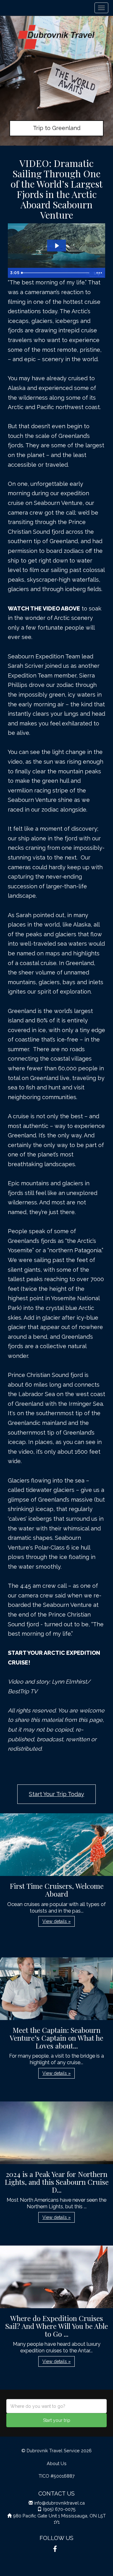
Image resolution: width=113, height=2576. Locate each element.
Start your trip (57, 2420)
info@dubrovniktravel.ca (59, 2503)
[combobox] (56, 2406)
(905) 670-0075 (59, 2509)
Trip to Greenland (57, 128)
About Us (57, 2463)
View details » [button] (56, 1921)
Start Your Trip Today (56, 1794)
